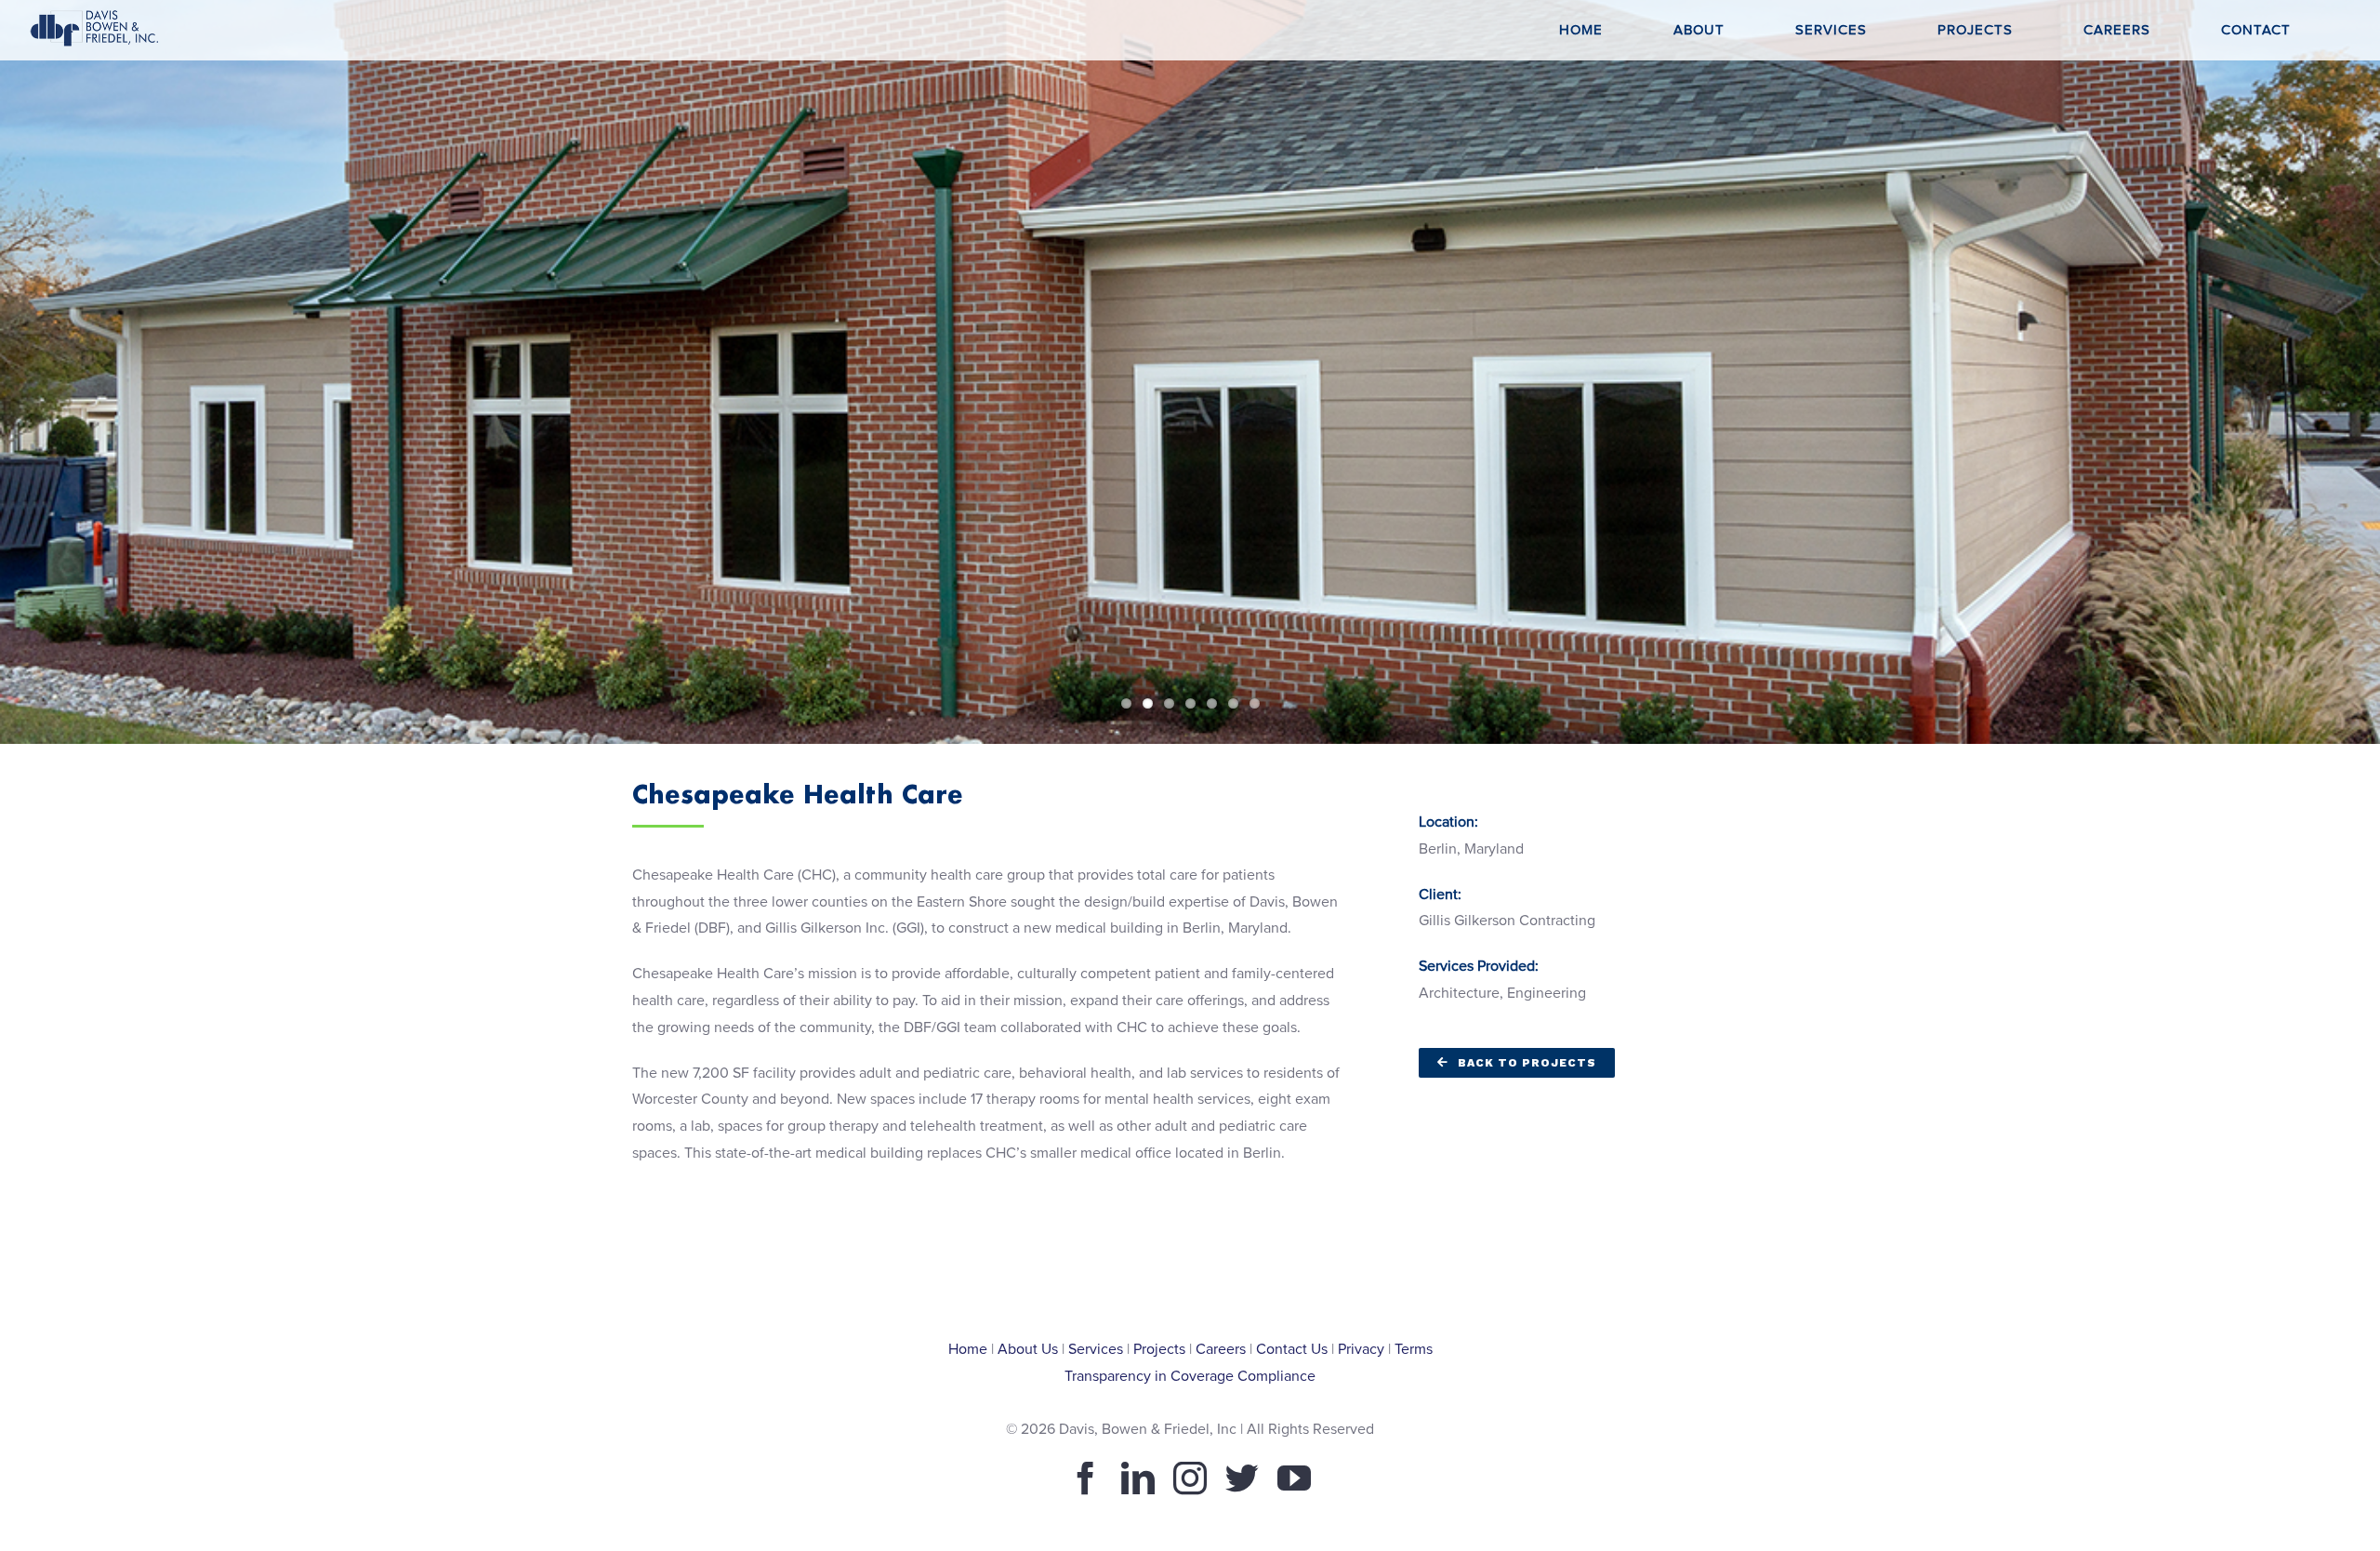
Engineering (1547, 993)
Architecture (1459, 993)
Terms (1414, 1349)
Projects (1159, 1349)
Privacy (1361, 1349)
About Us (1028, 1349)
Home (968, 1349)
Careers (1221, 1349)
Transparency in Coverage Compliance (1190, 1376)
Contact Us (1292, 1349)
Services (1096, 1349)
